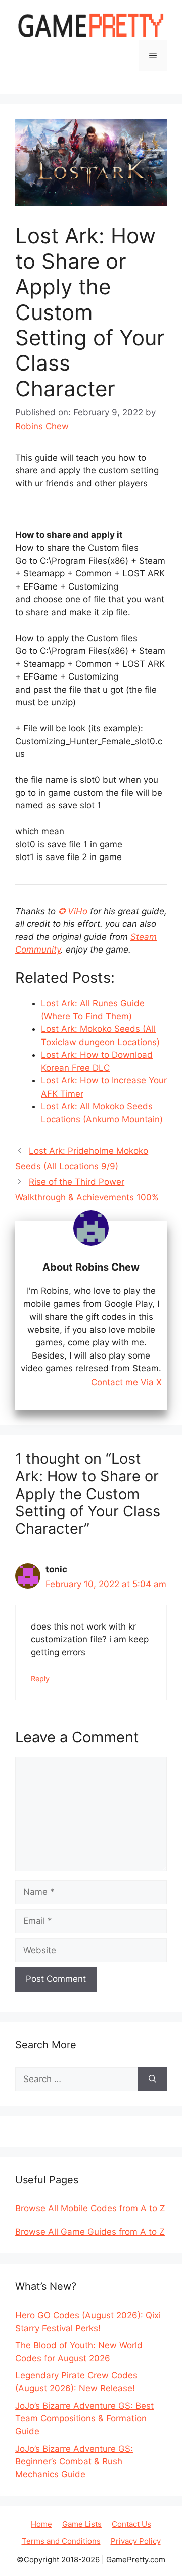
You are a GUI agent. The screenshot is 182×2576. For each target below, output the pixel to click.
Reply (40, 1678)
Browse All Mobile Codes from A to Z (90, 2208)
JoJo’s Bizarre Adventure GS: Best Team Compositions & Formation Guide (84, 2419)
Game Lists (82, 2524)
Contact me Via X (126, 1383)
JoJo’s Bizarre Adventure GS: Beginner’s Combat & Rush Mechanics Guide (74, 2461)
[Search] (152, 2080)
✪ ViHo (73, 911)
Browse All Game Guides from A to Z (90, 2232)
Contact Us (131, 2524)
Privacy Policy (136, 2541)
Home (41, 2524)
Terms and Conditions (61, 2541)
